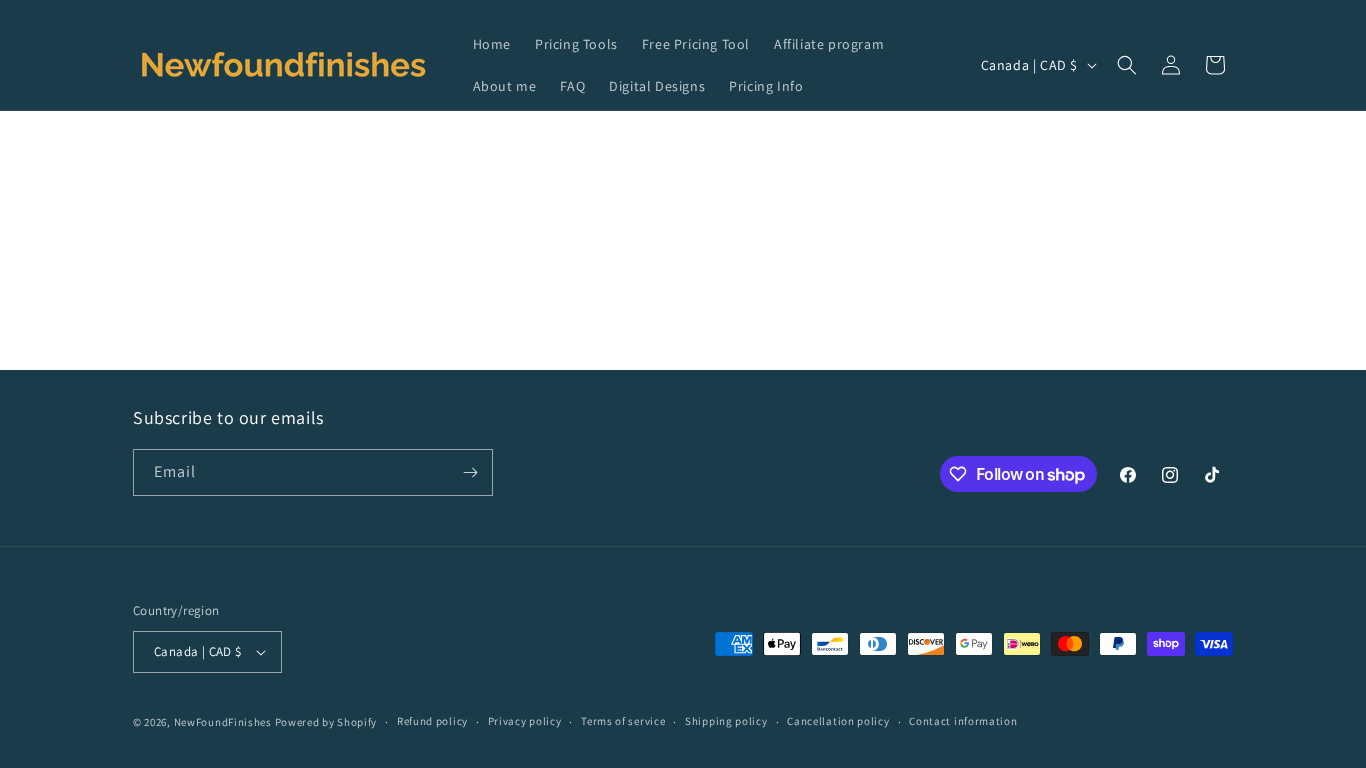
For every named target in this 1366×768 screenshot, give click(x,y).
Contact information (963, 721)
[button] (1127, 65)
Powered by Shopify (326, 722)
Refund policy (432, 721)
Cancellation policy (838, 721)
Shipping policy (726, 721)
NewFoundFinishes (223, 722)
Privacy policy (525, 721)
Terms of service (623, 721)
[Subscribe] (470, 472)
